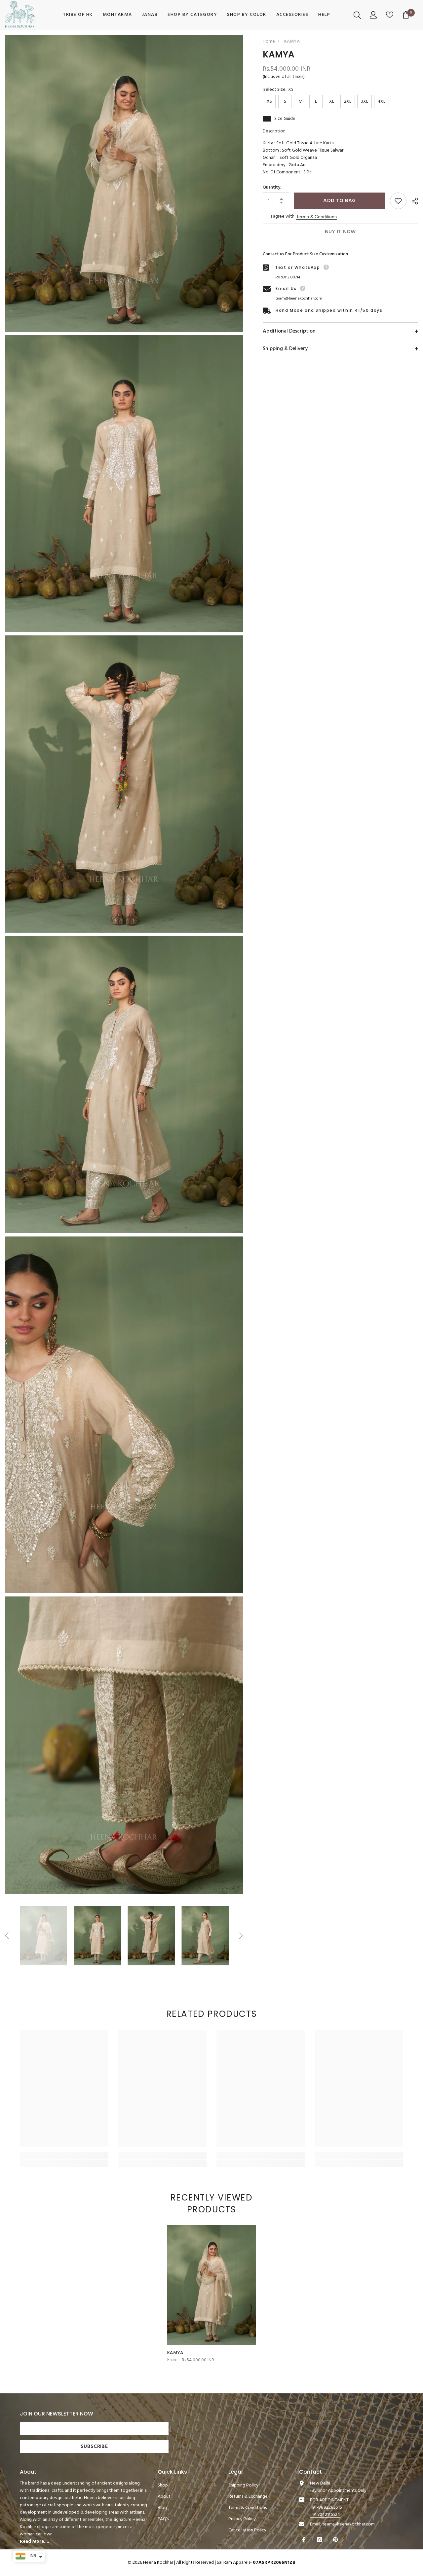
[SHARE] (412, 201)
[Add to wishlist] (398, 201)
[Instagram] (320, 2540)
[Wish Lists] (390, 15)
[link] (64, 2156)
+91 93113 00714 (288, 277)
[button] (7, 1936)
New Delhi (320, 2483)
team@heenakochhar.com (299, 299)
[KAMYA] (211, 2285)
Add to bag (339, 201)
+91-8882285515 (326, 2507)
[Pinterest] (336, 2540)
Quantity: (272, 188)
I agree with (283, 217)
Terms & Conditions (316, 217)
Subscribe (94, 2447)
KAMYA (175, 2353)
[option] (43, 1936)
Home (269, 42)
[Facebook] (305, 2540)
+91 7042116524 (325, 2515)
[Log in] (374, 15)
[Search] (358, 15)
